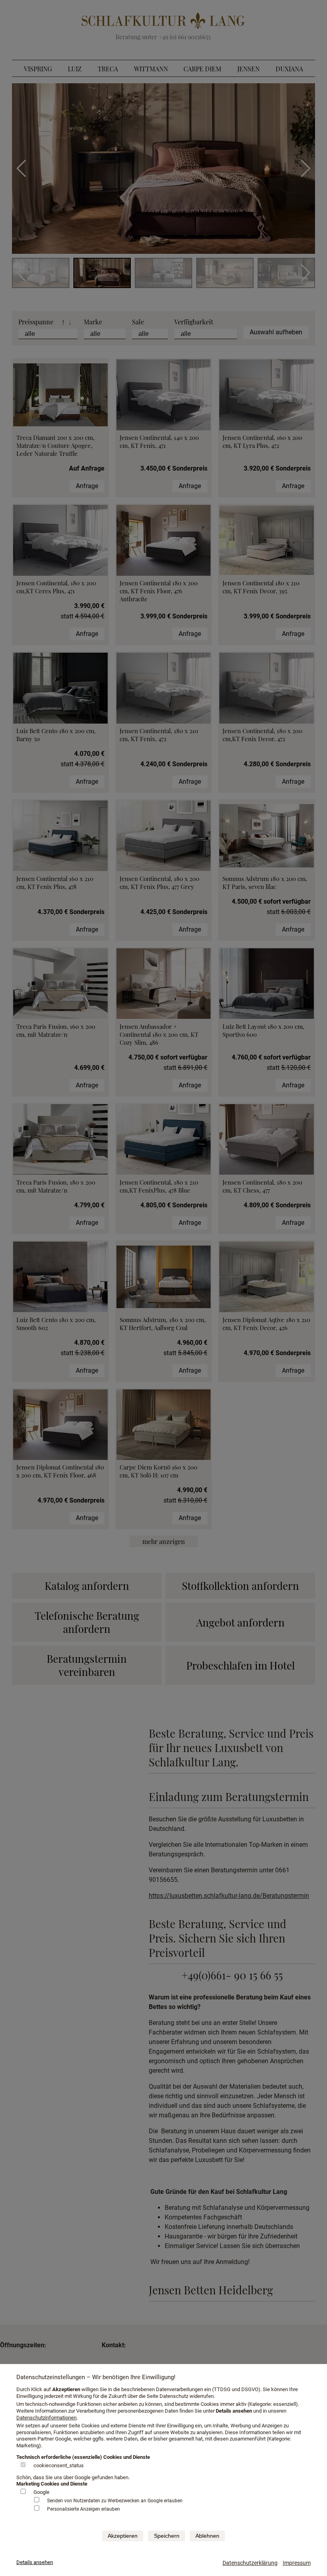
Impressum (297, 2563)
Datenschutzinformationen (46, 2418)
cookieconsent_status (59, 2465)
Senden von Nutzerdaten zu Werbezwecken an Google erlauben (115, 2501)
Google (41, 2492)
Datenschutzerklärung (250, 2563)
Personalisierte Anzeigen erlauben (84, 2509)
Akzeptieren (123, 2536)
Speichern (167, 2536)
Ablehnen (207, 2536)
